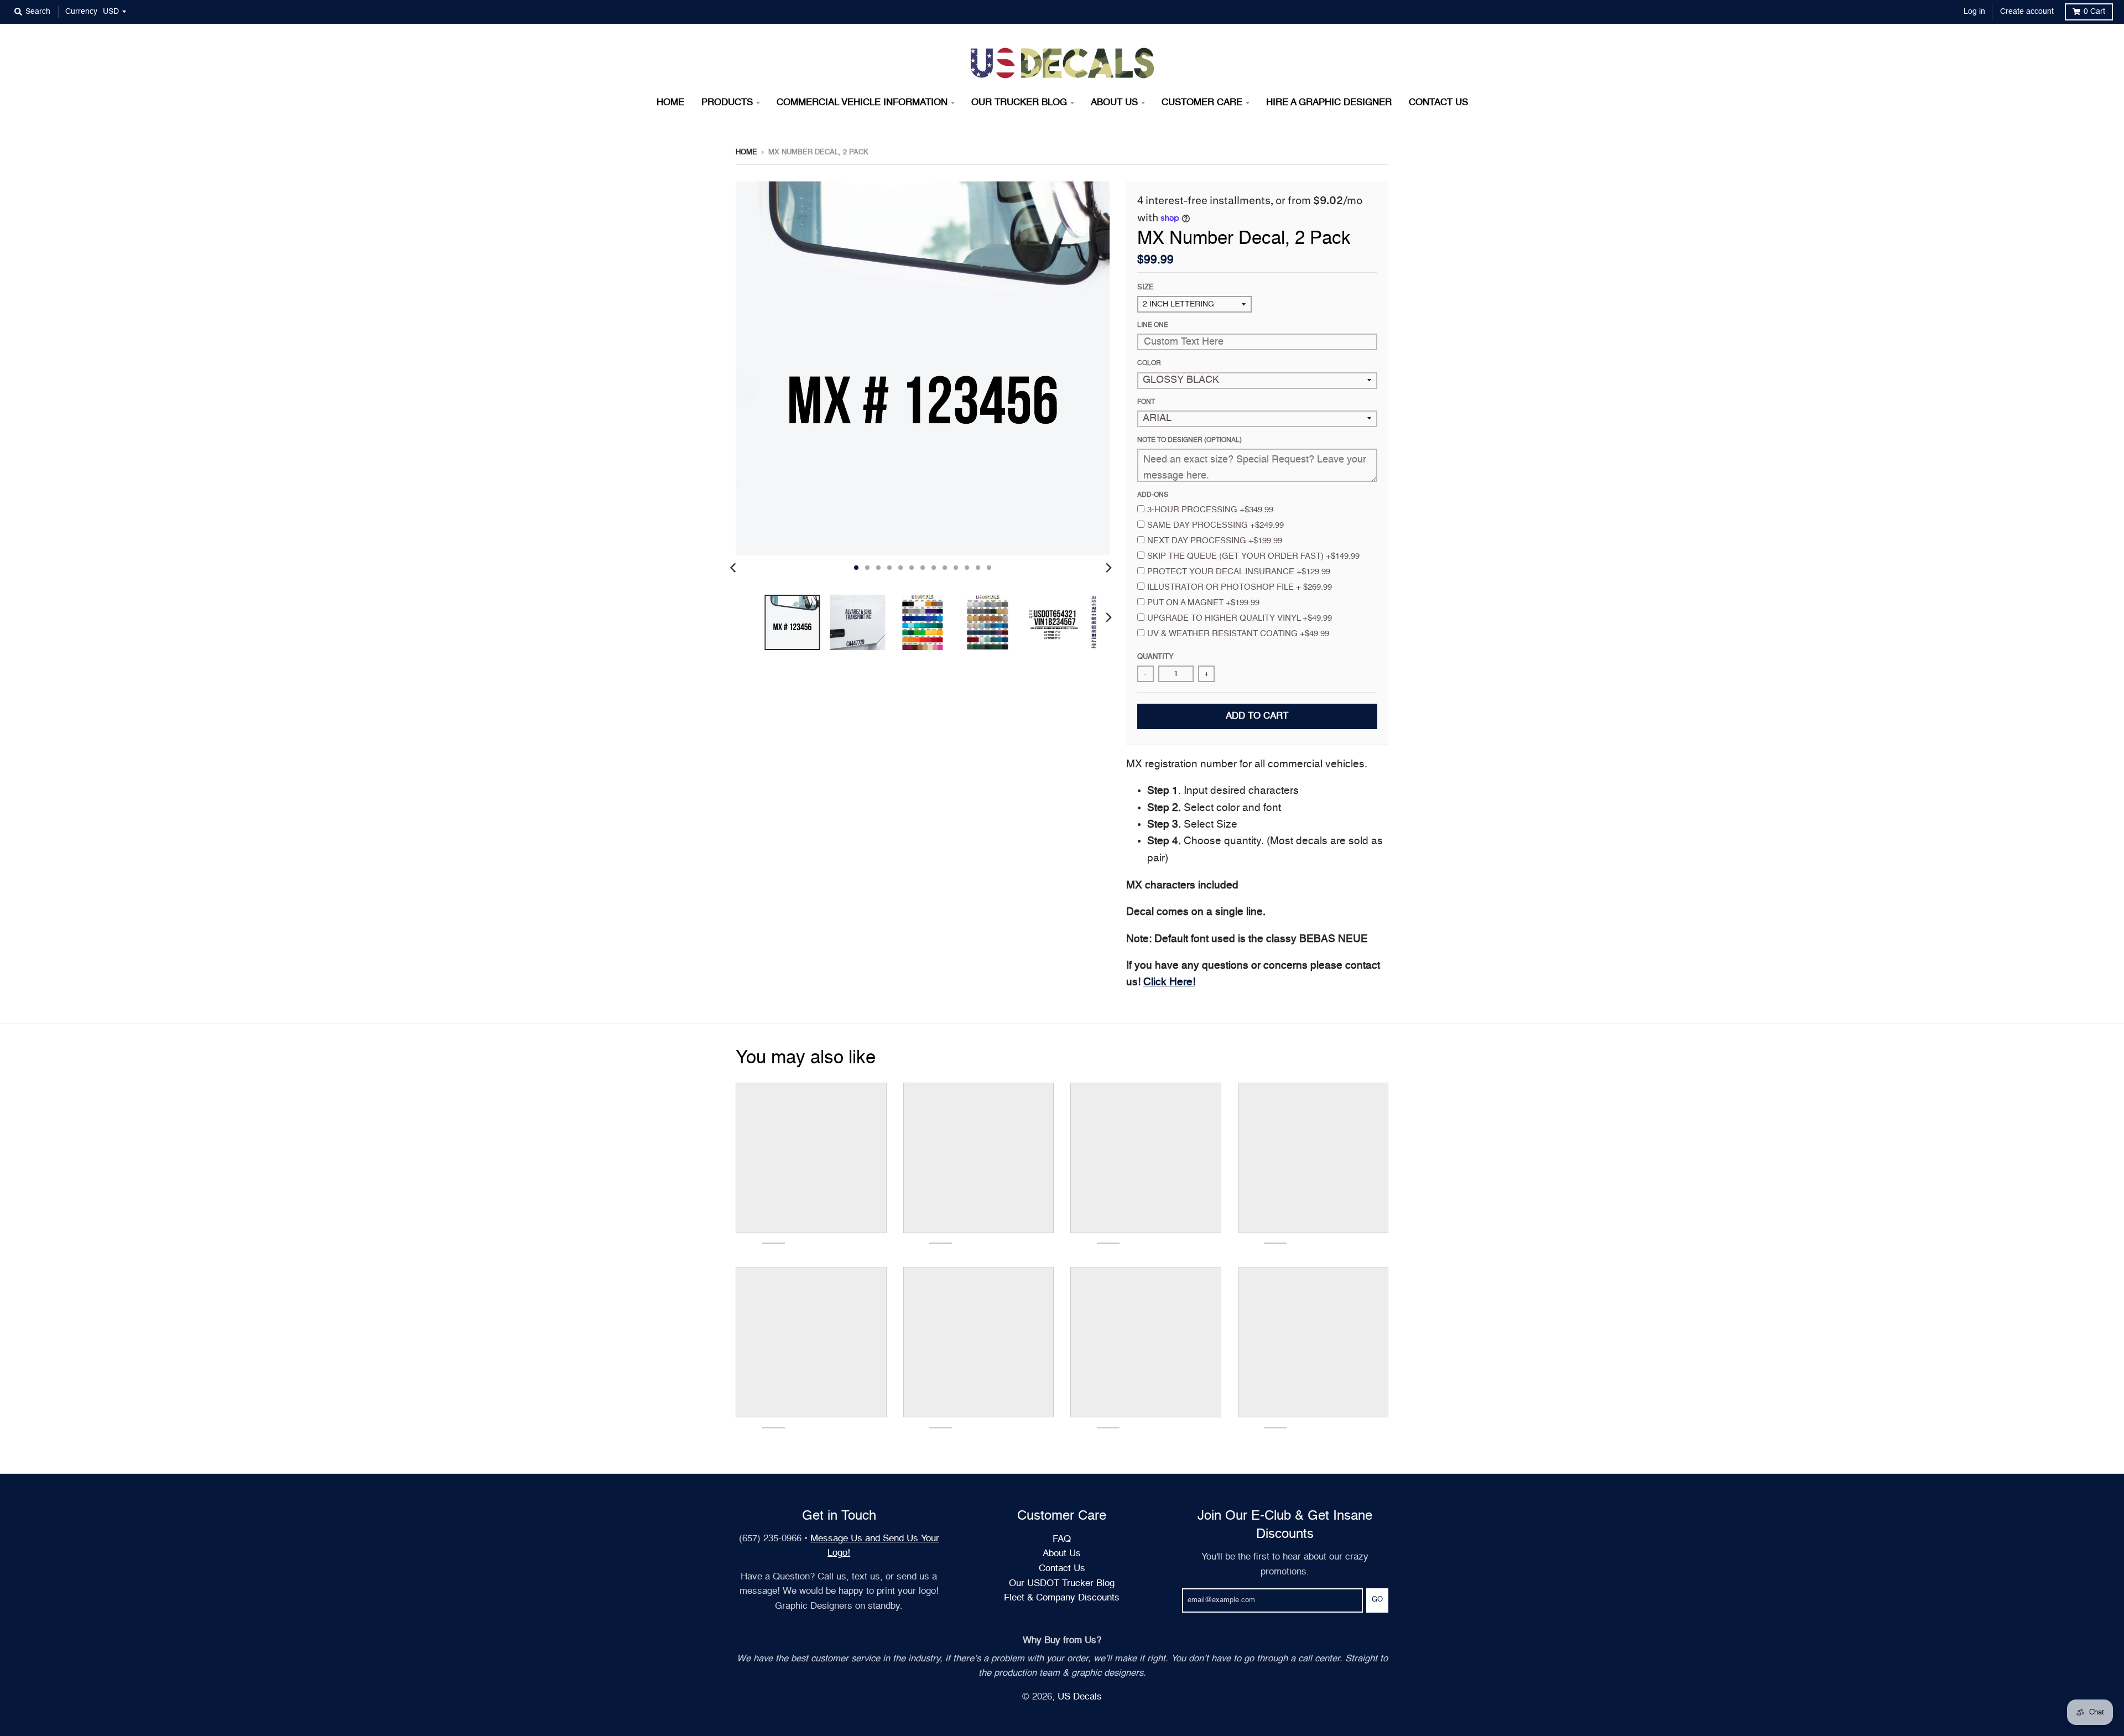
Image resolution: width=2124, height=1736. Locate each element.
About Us (1062, 1554)
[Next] (1108, 568)
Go (1377, 1600)
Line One (1153, 325)
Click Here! (1169, 982)
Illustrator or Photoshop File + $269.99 (1240, 587)
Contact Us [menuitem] (1438, 103)
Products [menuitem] (727, 103)
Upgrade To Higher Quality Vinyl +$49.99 (1240, 618)
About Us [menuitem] (1114, 103)
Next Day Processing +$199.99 (1215, 541)
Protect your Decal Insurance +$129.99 (1239, 572)
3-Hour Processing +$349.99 (1210, 510)
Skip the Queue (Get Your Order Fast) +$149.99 (1253, 556)
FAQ (1062, 1539)
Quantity (1155, 657)
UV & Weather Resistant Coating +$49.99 (1238, 634)
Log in (1974, 12)
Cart (2094, 12)
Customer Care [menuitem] (1202, 103)
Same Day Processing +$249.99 (1215, 525)
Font (1146, 402)
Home (746, 152)
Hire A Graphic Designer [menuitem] (1329, 103)
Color (1149, 363)
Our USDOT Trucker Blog (1062, 1584)
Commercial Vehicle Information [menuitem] (862, 103)
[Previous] (735, 568)
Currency (81, 12)
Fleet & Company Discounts (1062, 1598)
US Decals (1080, 1697)
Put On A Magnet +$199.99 (1203, 603)
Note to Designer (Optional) (1189, 440)
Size (1146, 287)
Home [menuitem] (670, 103)
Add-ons (1153, 495)
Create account (2027, 12)
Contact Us (1062, 1569)
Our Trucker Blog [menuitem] (1019, 103)
